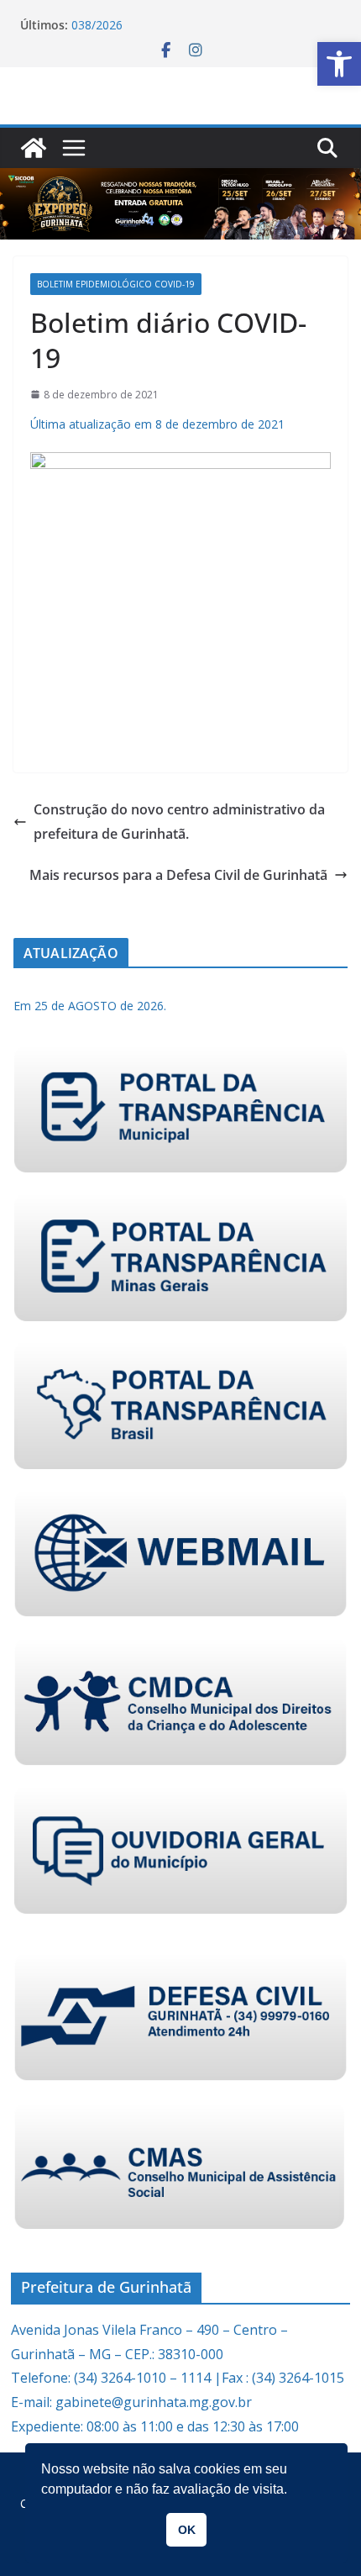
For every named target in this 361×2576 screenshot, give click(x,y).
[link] (339, 64)
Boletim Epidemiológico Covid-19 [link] (116, 284)
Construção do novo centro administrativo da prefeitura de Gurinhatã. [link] (179, 822)
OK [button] (187, 2530)
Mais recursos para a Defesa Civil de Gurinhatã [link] (178, 875)
